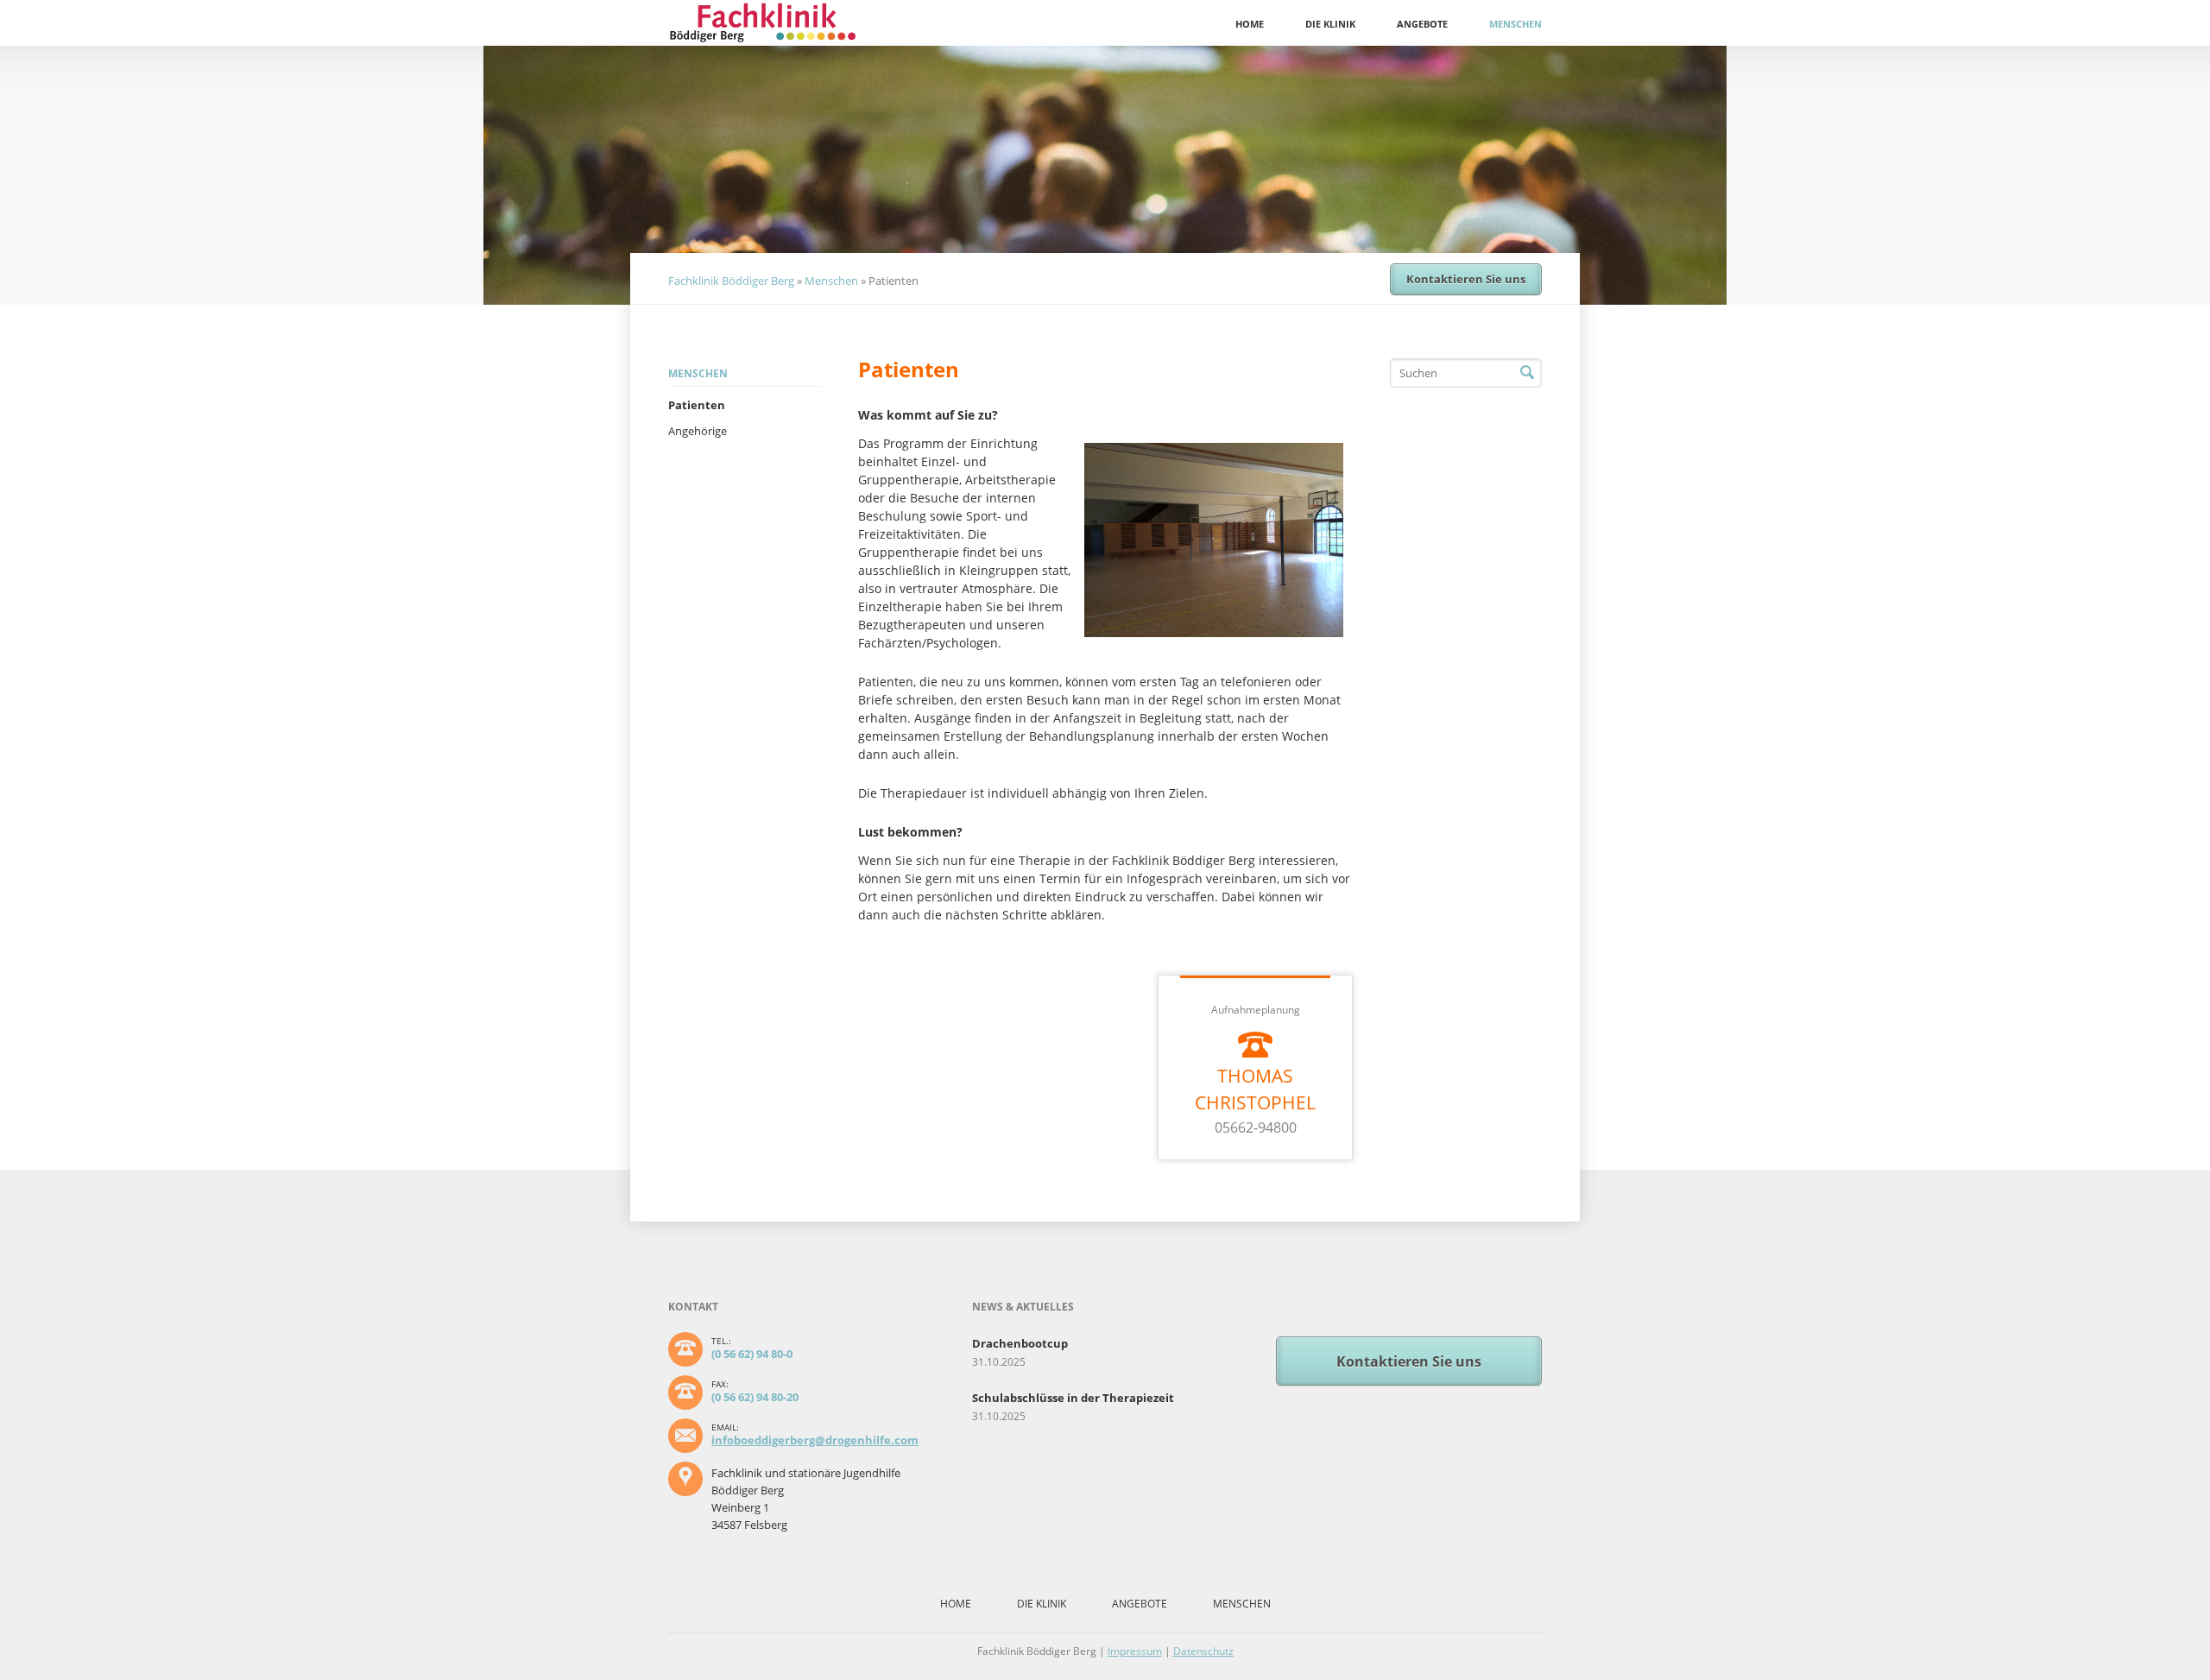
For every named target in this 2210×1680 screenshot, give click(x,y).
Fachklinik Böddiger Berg (731, 281)
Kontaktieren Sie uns (1466, 279)
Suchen (1527, 373)
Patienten (697, 405)
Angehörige (698, 431)
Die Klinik (1330, 24)
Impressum (1135, 1651)
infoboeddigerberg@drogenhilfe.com (815, 1440)
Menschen (1515, 24)
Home (1250, 24)
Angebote (1422, 24)
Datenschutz (1203, 1651)
